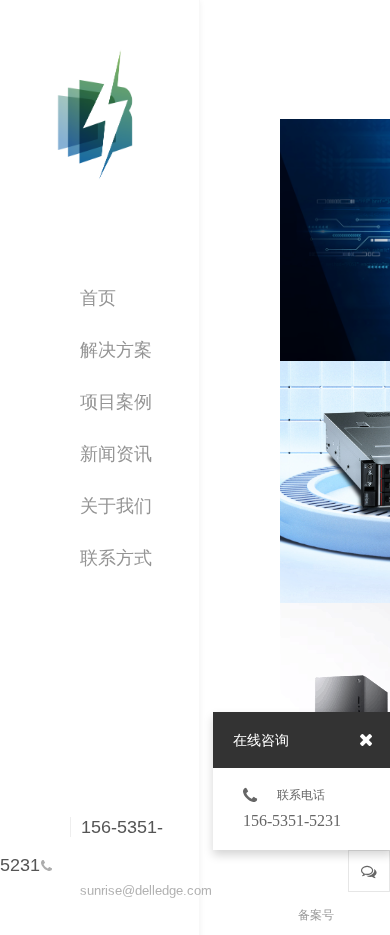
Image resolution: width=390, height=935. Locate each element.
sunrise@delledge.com (140, 890)
